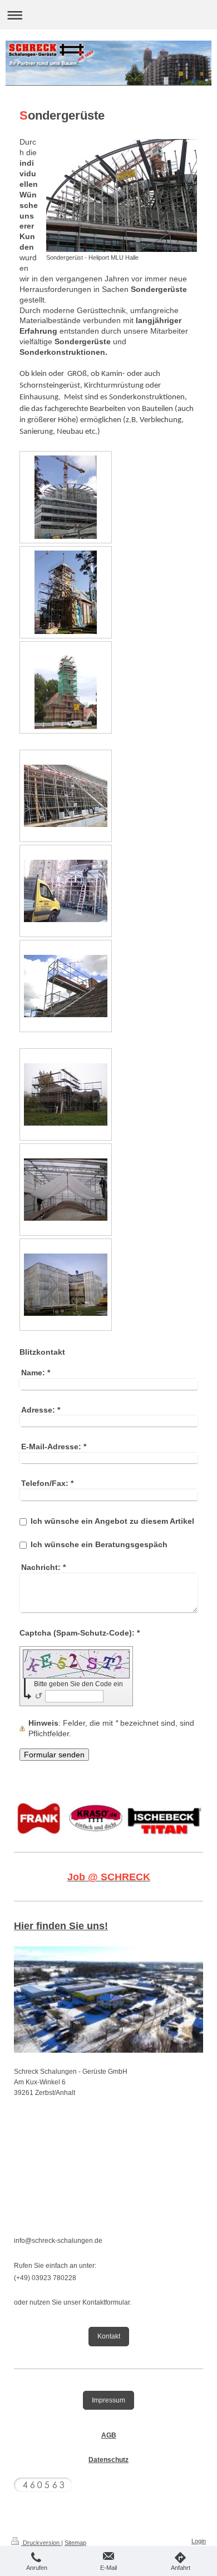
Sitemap (75, 2543)
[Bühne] (66, 891)
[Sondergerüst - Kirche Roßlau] (66, 687)
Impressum (108, 2400)
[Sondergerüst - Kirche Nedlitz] (66, 592)
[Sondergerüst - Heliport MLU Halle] (122, 195)
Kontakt (109, 2336)
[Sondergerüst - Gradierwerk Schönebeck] (66, 796)
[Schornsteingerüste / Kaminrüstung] (66, 986)
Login (199, 2541)
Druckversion (41, 2543)
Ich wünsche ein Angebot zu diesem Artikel (112, 1521)
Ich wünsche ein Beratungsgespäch (99, 1544)
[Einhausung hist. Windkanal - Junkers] (66, 1094)
